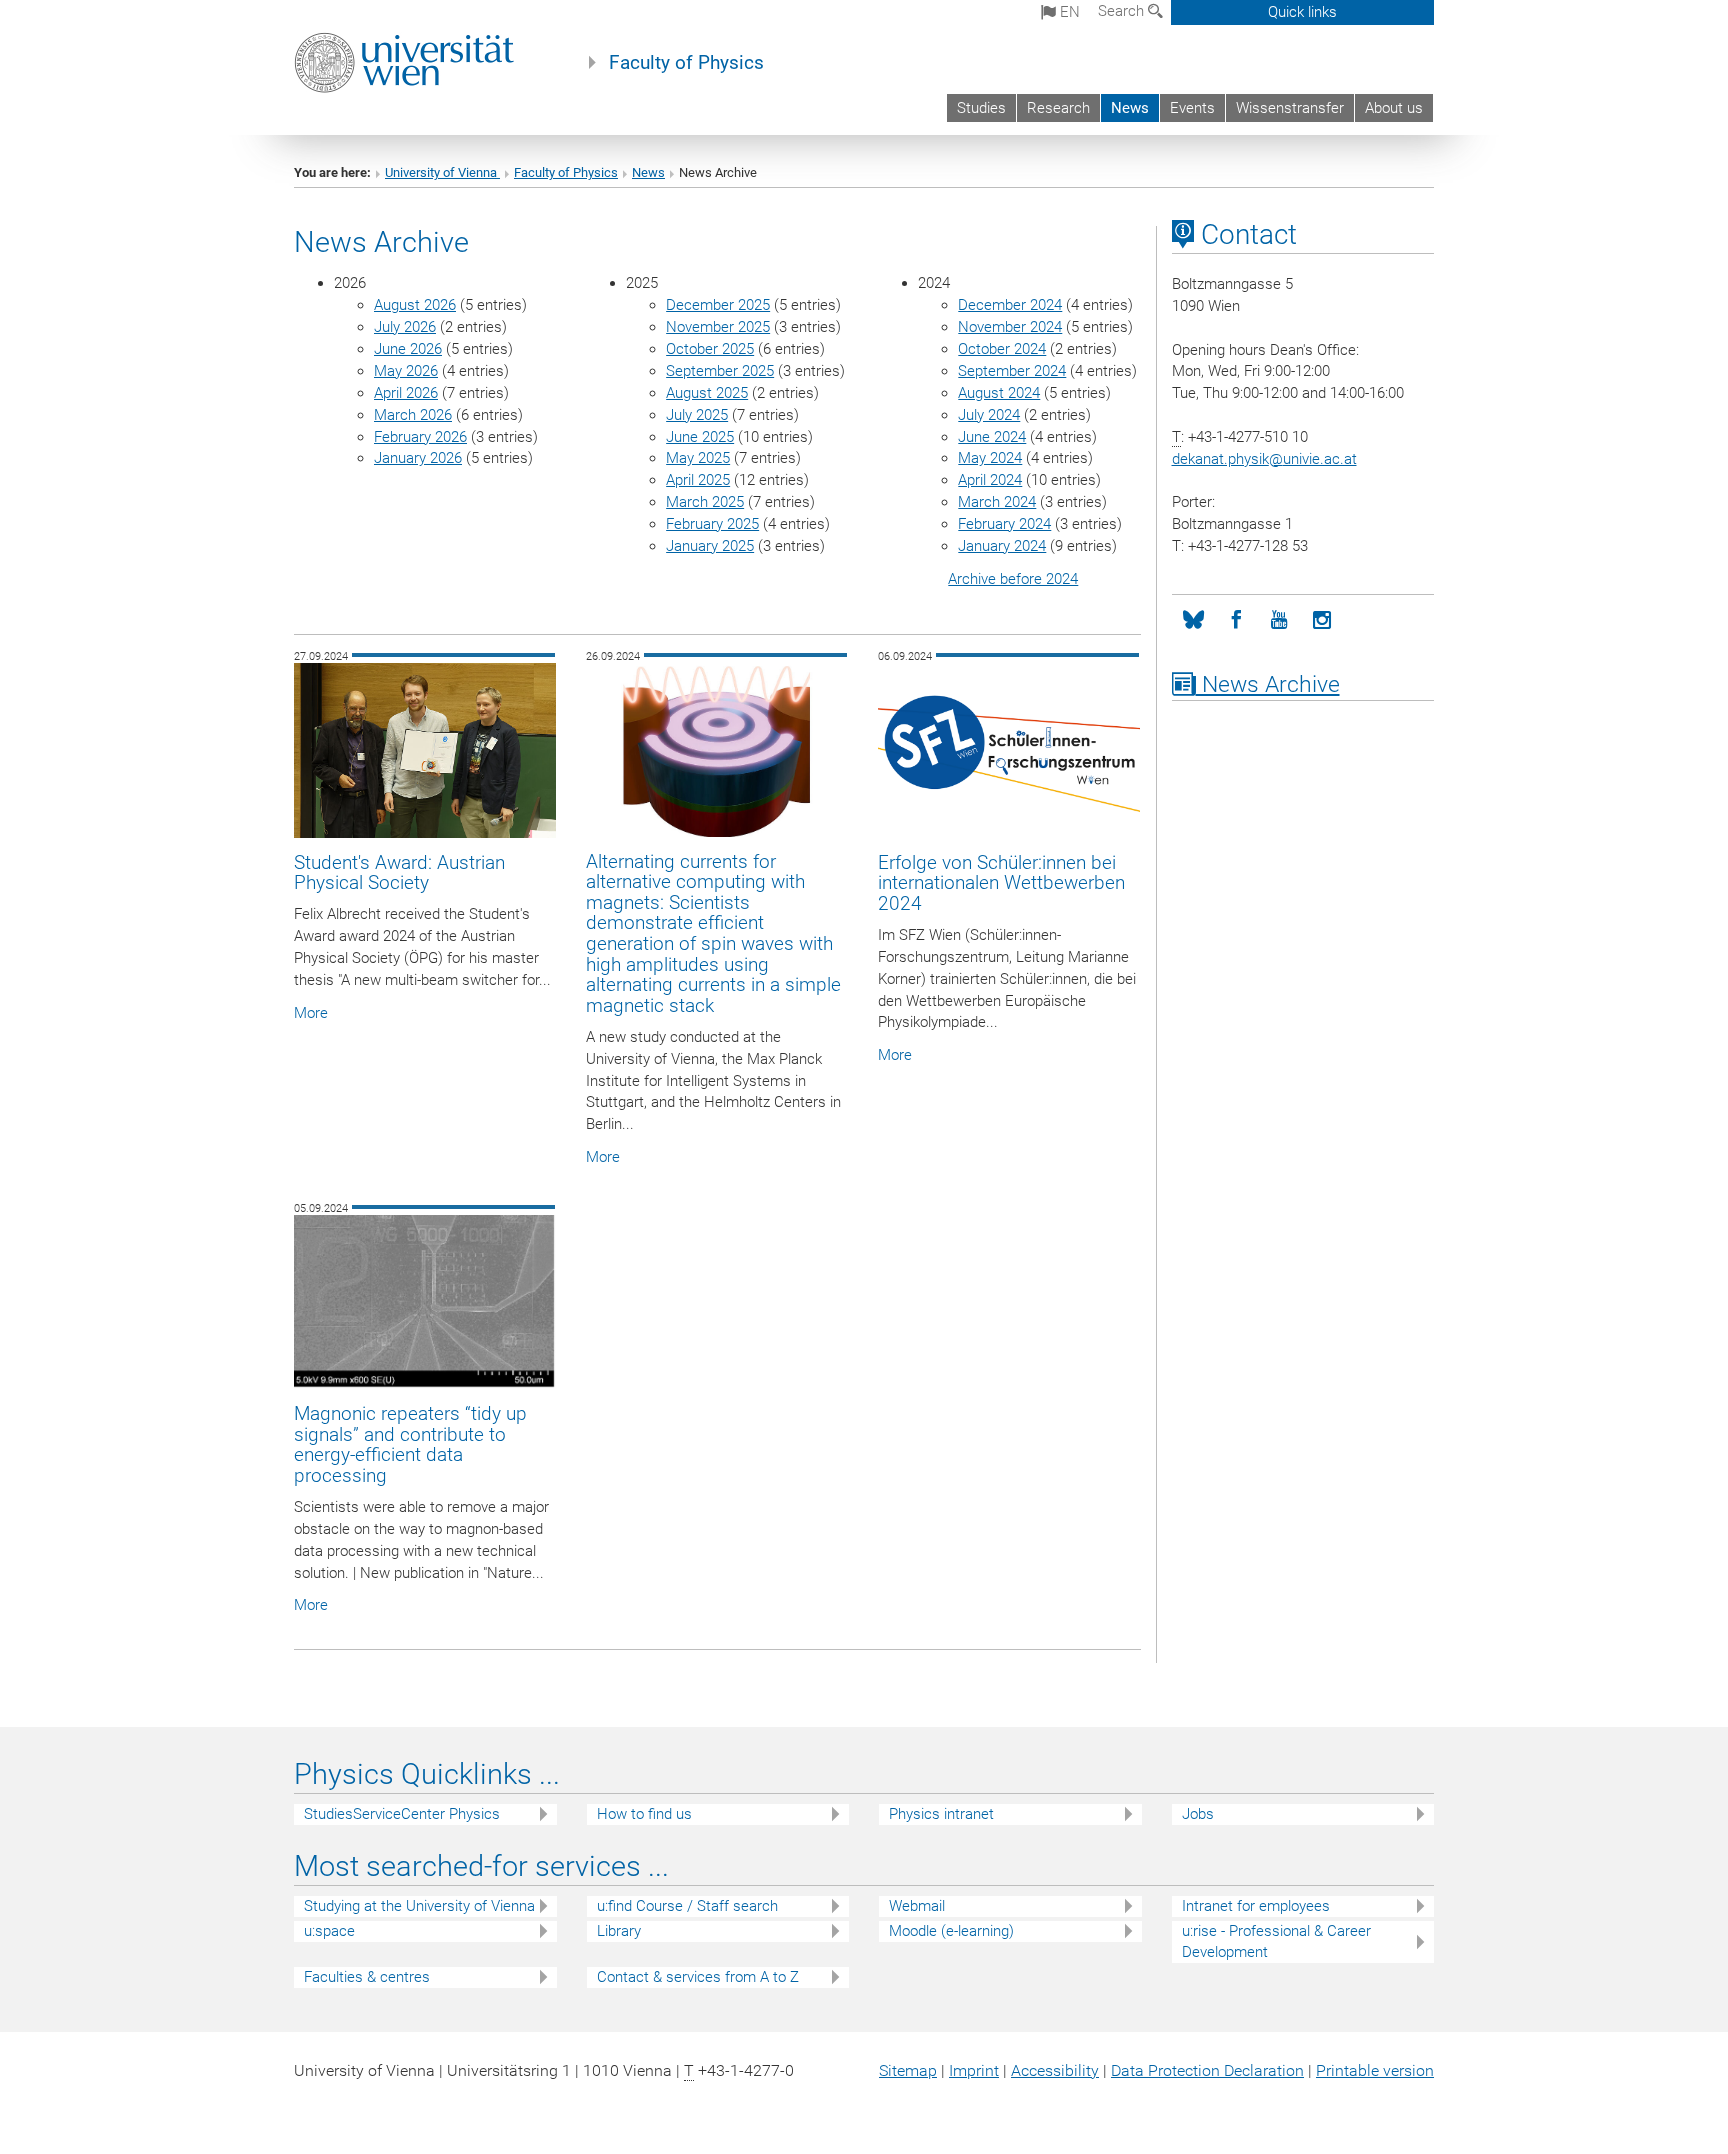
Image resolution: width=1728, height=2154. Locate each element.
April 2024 (990, 480)
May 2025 (698, 458)
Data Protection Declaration (1207, 2070)
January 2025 (710, 546)
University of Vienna (442, 172)
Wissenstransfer (1290, 108)
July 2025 (697, 415)
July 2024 (989, 415)
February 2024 (1004, 524)
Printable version (1375, 2070)
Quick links (1302, 12)
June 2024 (992, 437)
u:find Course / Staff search (687, 1906)
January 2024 (1002, 546)
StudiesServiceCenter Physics (402, 1814)
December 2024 (1010, 305)
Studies (981, 108)
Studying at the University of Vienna (419, 1906)
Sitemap (908, 2070)
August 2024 (999, 393)
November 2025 (718, 327)
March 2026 (413, 415)
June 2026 (408, 349)
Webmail (917, 1906)
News (1130, 108)
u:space (329, 1931)
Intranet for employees (1256, 1906)
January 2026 (418, 458)
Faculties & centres (367, 1977)
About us (1394, 108)
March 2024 (997, 502)
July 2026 (405, 327)
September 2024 (1012, 371)
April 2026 (406, 393)
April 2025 (698, 480)
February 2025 (712, 524)
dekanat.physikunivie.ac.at (1264, 459)
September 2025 (720, 371)
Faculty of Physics (686, 63)
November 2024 (1010, 327)
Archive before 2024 (1013, 579)
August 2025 (707, 393)
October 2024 (1002, 349)
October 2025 (710, 349)
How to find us (644, 1814)
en (1068, 12)
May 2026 (406, 371)
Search (1123, 11)
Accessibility (1055, 2070)
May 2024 (990, 458)
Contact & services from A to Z (698, 1977)
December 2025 (718, 305)
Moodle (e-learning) (951, 1931)
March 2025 (705, 502)
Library (619, 1931)
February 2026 (420, 437)
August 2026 (415, 305)
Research (1058, 108)
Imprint (974, 2070)
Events (1192, 108)
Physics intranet (941, 1814)
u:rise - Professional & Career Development (1276, 1941)
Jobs (1198, 1814)
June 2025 (700, 437)
